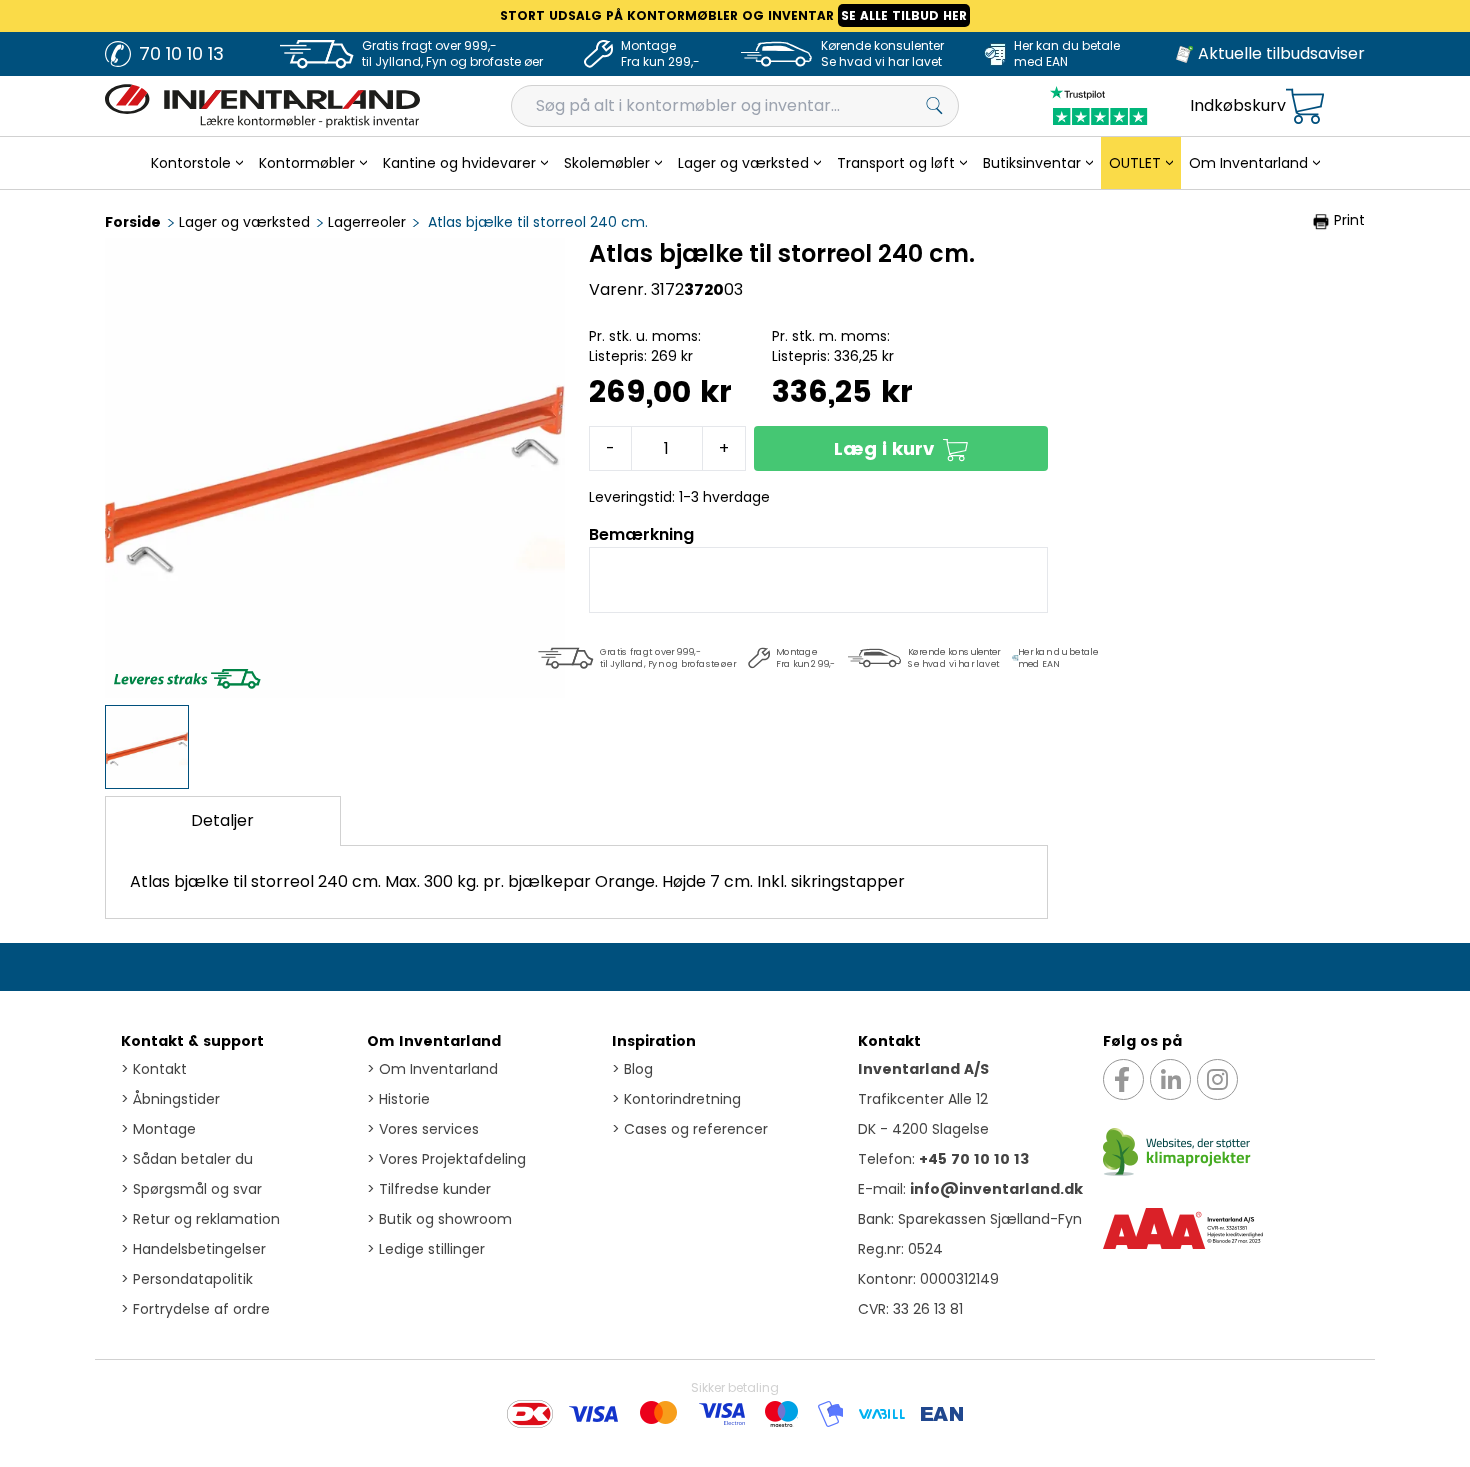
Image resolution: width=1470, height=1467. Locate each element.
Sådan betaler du (187, 1159)
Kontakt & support (192, 1041)
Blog (632, 1069)
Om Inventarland (434, 1041)
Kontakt (154, 1069)
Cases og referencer (690, 1129)
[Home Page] (262, 106)
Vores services (423, 1129)
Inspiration (654, 1041)
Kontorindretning (676, 1099)
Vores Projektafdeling (446, 1159)
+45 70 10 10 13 (974, 1159)
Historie (398, 1099)
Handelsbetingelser (193, 1249)
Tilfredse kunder (429, 1189)
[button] (901, 448)
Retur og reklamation (200, 1219)
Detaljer (222, 820)
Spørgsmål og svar (191, 1189)
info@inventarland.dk (996, 1189)
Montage (158, 1129)
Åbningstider (170, 1099)
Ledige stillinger (426, 1249)
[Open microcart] (1305, 106)
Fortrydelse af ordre (195, 1309)
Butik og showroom (439, 1219)
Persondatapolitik (187, 1279)
